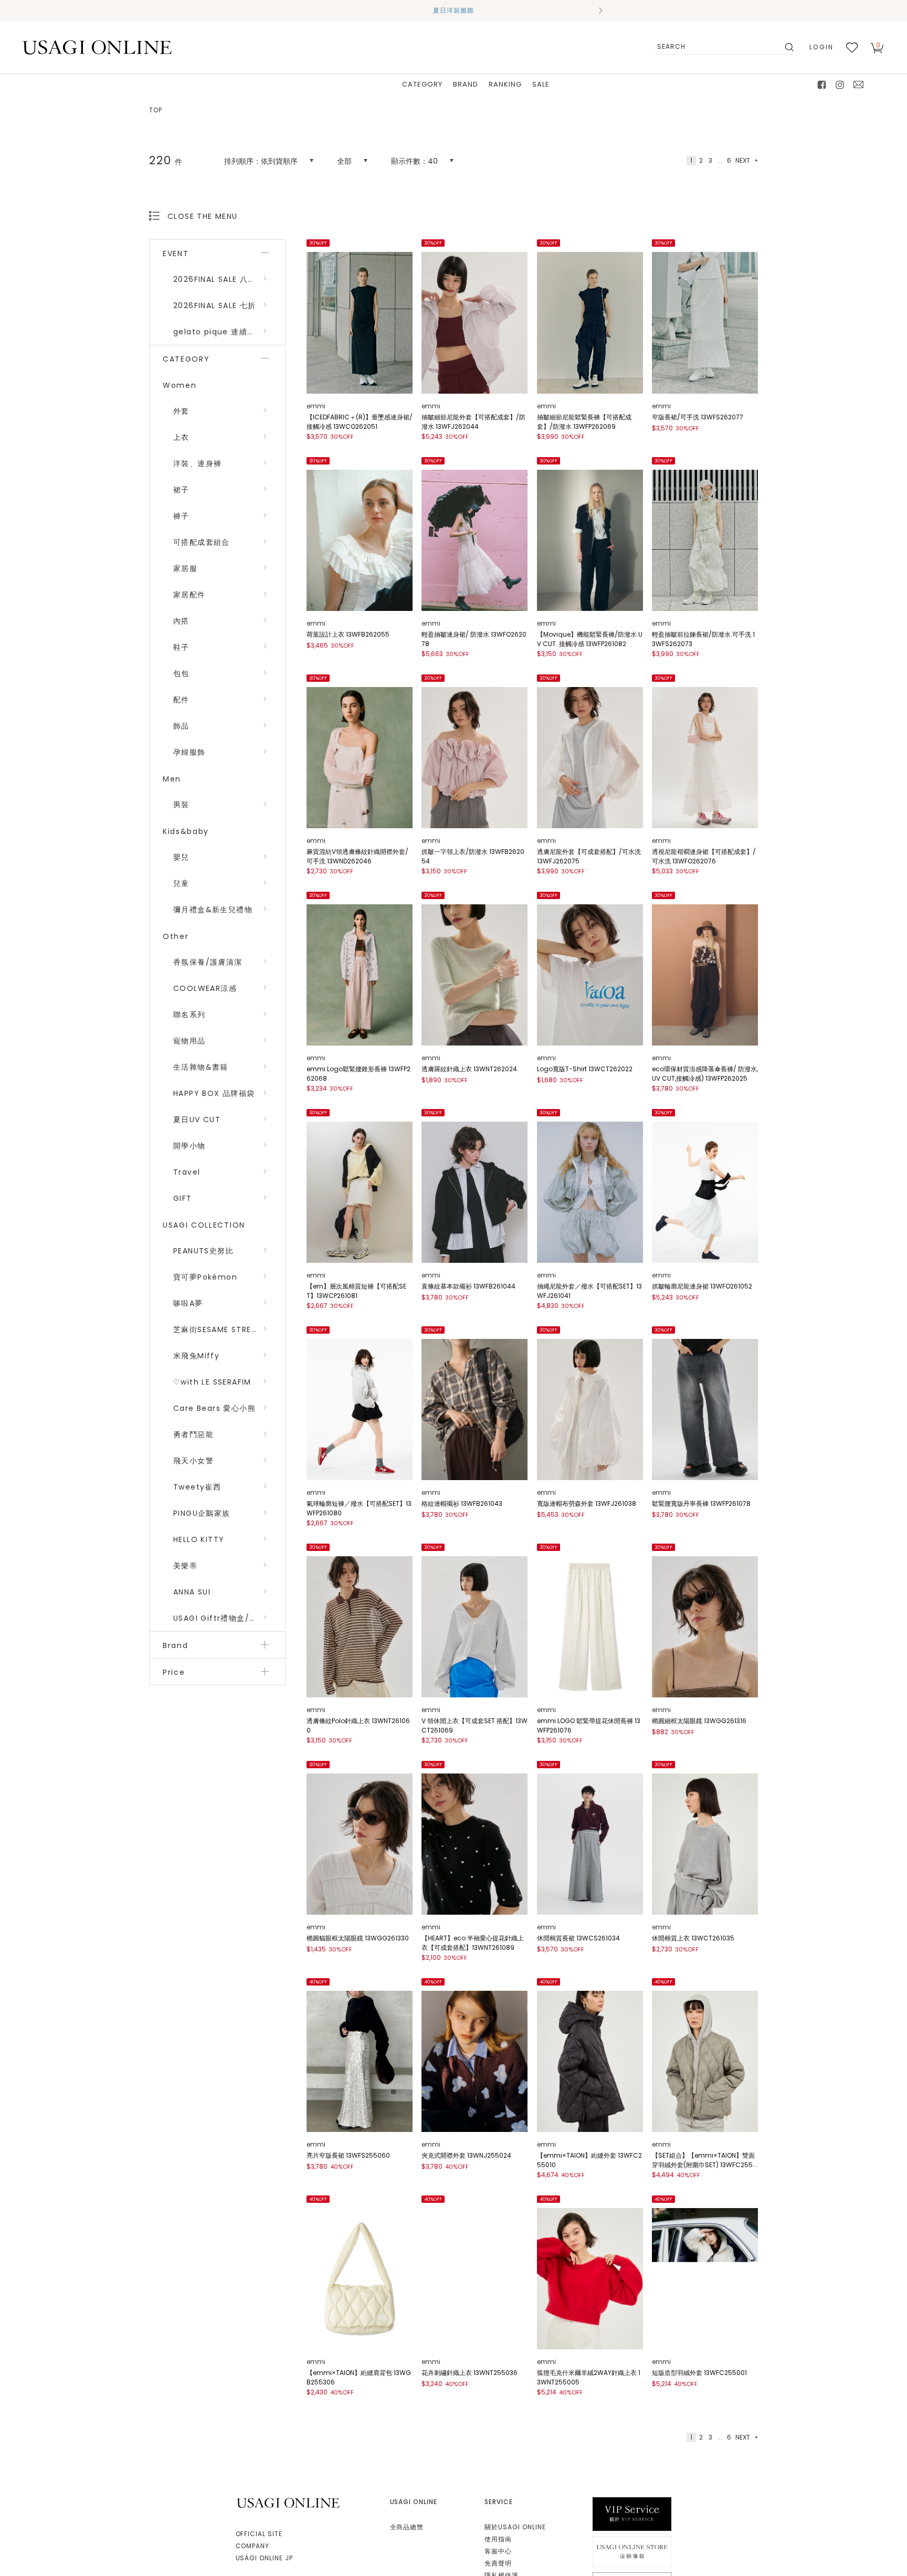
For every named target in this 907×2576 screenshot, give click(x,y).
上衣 (181, 437)
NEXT (743, 160)
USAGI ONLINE (289, 2503)
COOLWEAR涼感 (205, 988)
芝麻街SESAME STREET (217, 1329)
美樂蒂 (185, 1566)
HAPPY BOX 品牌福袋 (214, 1093)
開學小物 (189, 1146)
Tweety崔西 (197, 1487)
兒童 (181, 883)
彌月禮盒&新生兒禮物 (213, 910)
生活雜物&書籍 (201, 1067)
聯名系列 (189, 1015)
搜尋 (788, 47)
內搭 (181, 621)
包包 (181, 673)
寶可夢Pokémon (205, 1277)
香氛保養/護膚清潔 (208, 962)
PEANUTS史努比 (203, 1251)
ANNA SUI (192, 1592)
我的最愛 (852, 47)
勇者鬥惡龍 (193, 1434)
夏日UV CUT (197, 1120)
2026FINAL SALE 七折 (215, 305)
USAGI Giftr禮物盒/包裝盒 (223, 1618)
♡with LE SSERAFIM (212, 1382)
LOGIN (821, 47)
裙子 (181, 490)
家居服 (185, 568)
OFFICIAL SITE (259, 2534)
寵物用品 (189, 1041)
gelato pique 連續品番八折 (226, 332)
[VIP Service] (632, 2514)
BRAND (466, 84)
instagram (840, 85)
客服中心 (498, 2551)
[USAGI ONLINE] (97, 47)
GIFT (183, 1198)
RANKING (505, 84)
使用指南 (498, 2539)
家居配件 (189, 595)
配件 (181, 700)
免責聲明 (498, 2563)
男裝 (181, 805)
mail (859, 85)
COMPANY (253, 2546)
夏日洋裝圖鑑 (454, 10)
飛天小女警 (193, 1461)
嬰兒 (181, 857)
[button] (307, 10)
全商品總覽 (407, 2527)
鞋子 (181, 647)
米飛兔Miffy (196, 1356)
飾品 (181, 726)
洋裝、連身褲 (197, 463)
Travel (187, 1172)
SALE (541, 84)
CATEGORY (422, 84)
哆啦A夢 (188, 1303)
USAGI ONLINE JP (264, 2558)
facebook (822, 85)
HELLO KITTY (199, 1539)
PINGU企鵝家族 (202, 1513)
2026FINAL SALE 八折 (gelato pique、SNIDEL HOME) (229, 279)
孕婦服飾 (189, 752)
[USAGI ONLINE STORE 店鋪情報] (632, 2551)
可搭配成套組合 (202, 542)
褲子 (181, 516)
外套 (181, 411)
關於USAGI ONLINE (515, 2527)
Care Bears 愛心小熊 (214, 1408)
